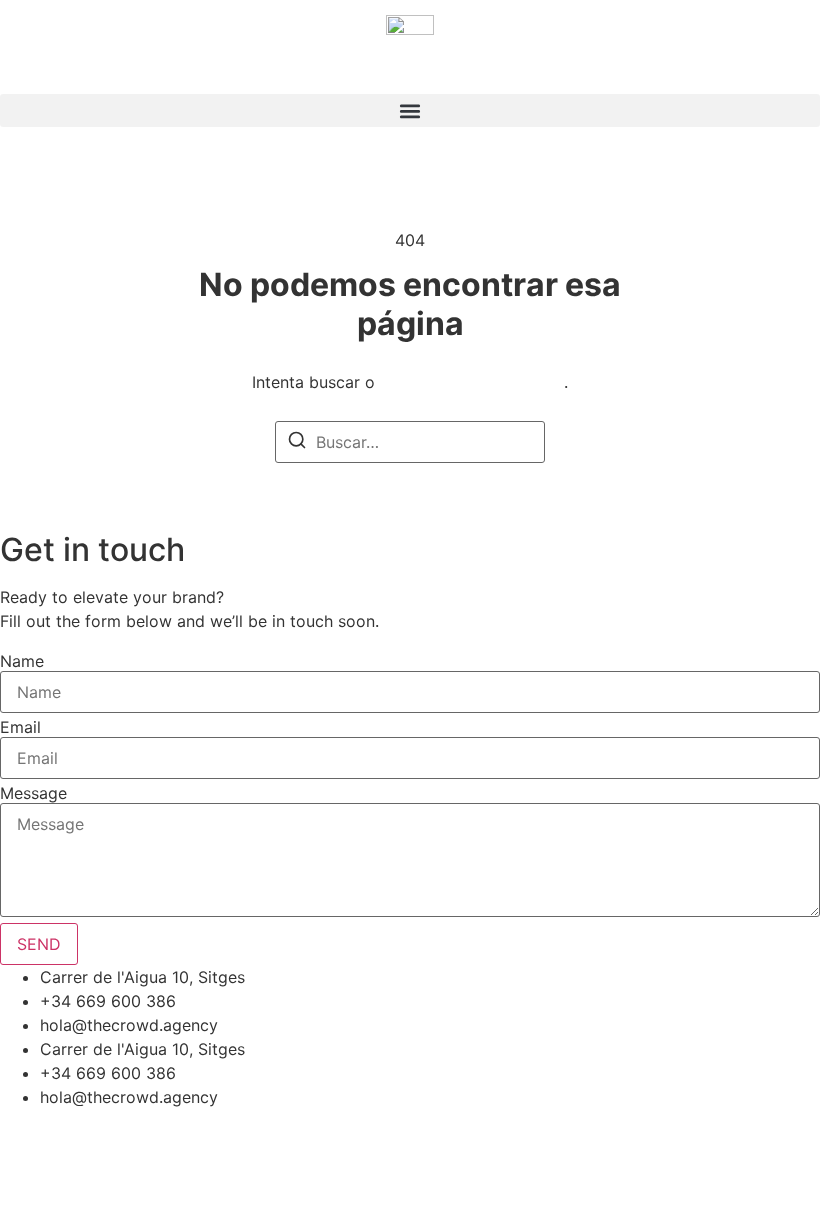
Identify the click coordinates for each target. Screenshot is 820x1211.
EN (9, 70)
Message (33, 793)
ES (55, 70)
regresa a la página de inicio (472, 382)
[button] (410, 110)
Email (20, 727)
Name (22, 661)
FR (32, 70)
